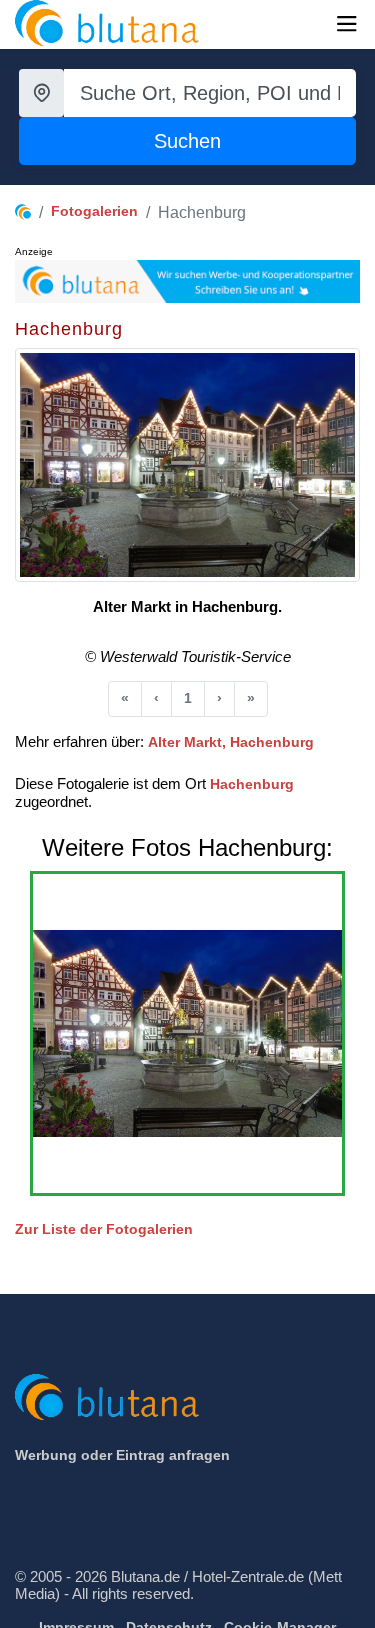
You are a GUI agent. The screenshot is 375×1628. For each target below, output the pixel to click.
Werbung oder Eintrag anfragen (122, 1455)
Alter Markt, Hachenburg (231, 742)
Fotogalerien (94, 211)
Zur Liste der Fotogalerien (104, 1229)
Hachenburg (252, 784)
